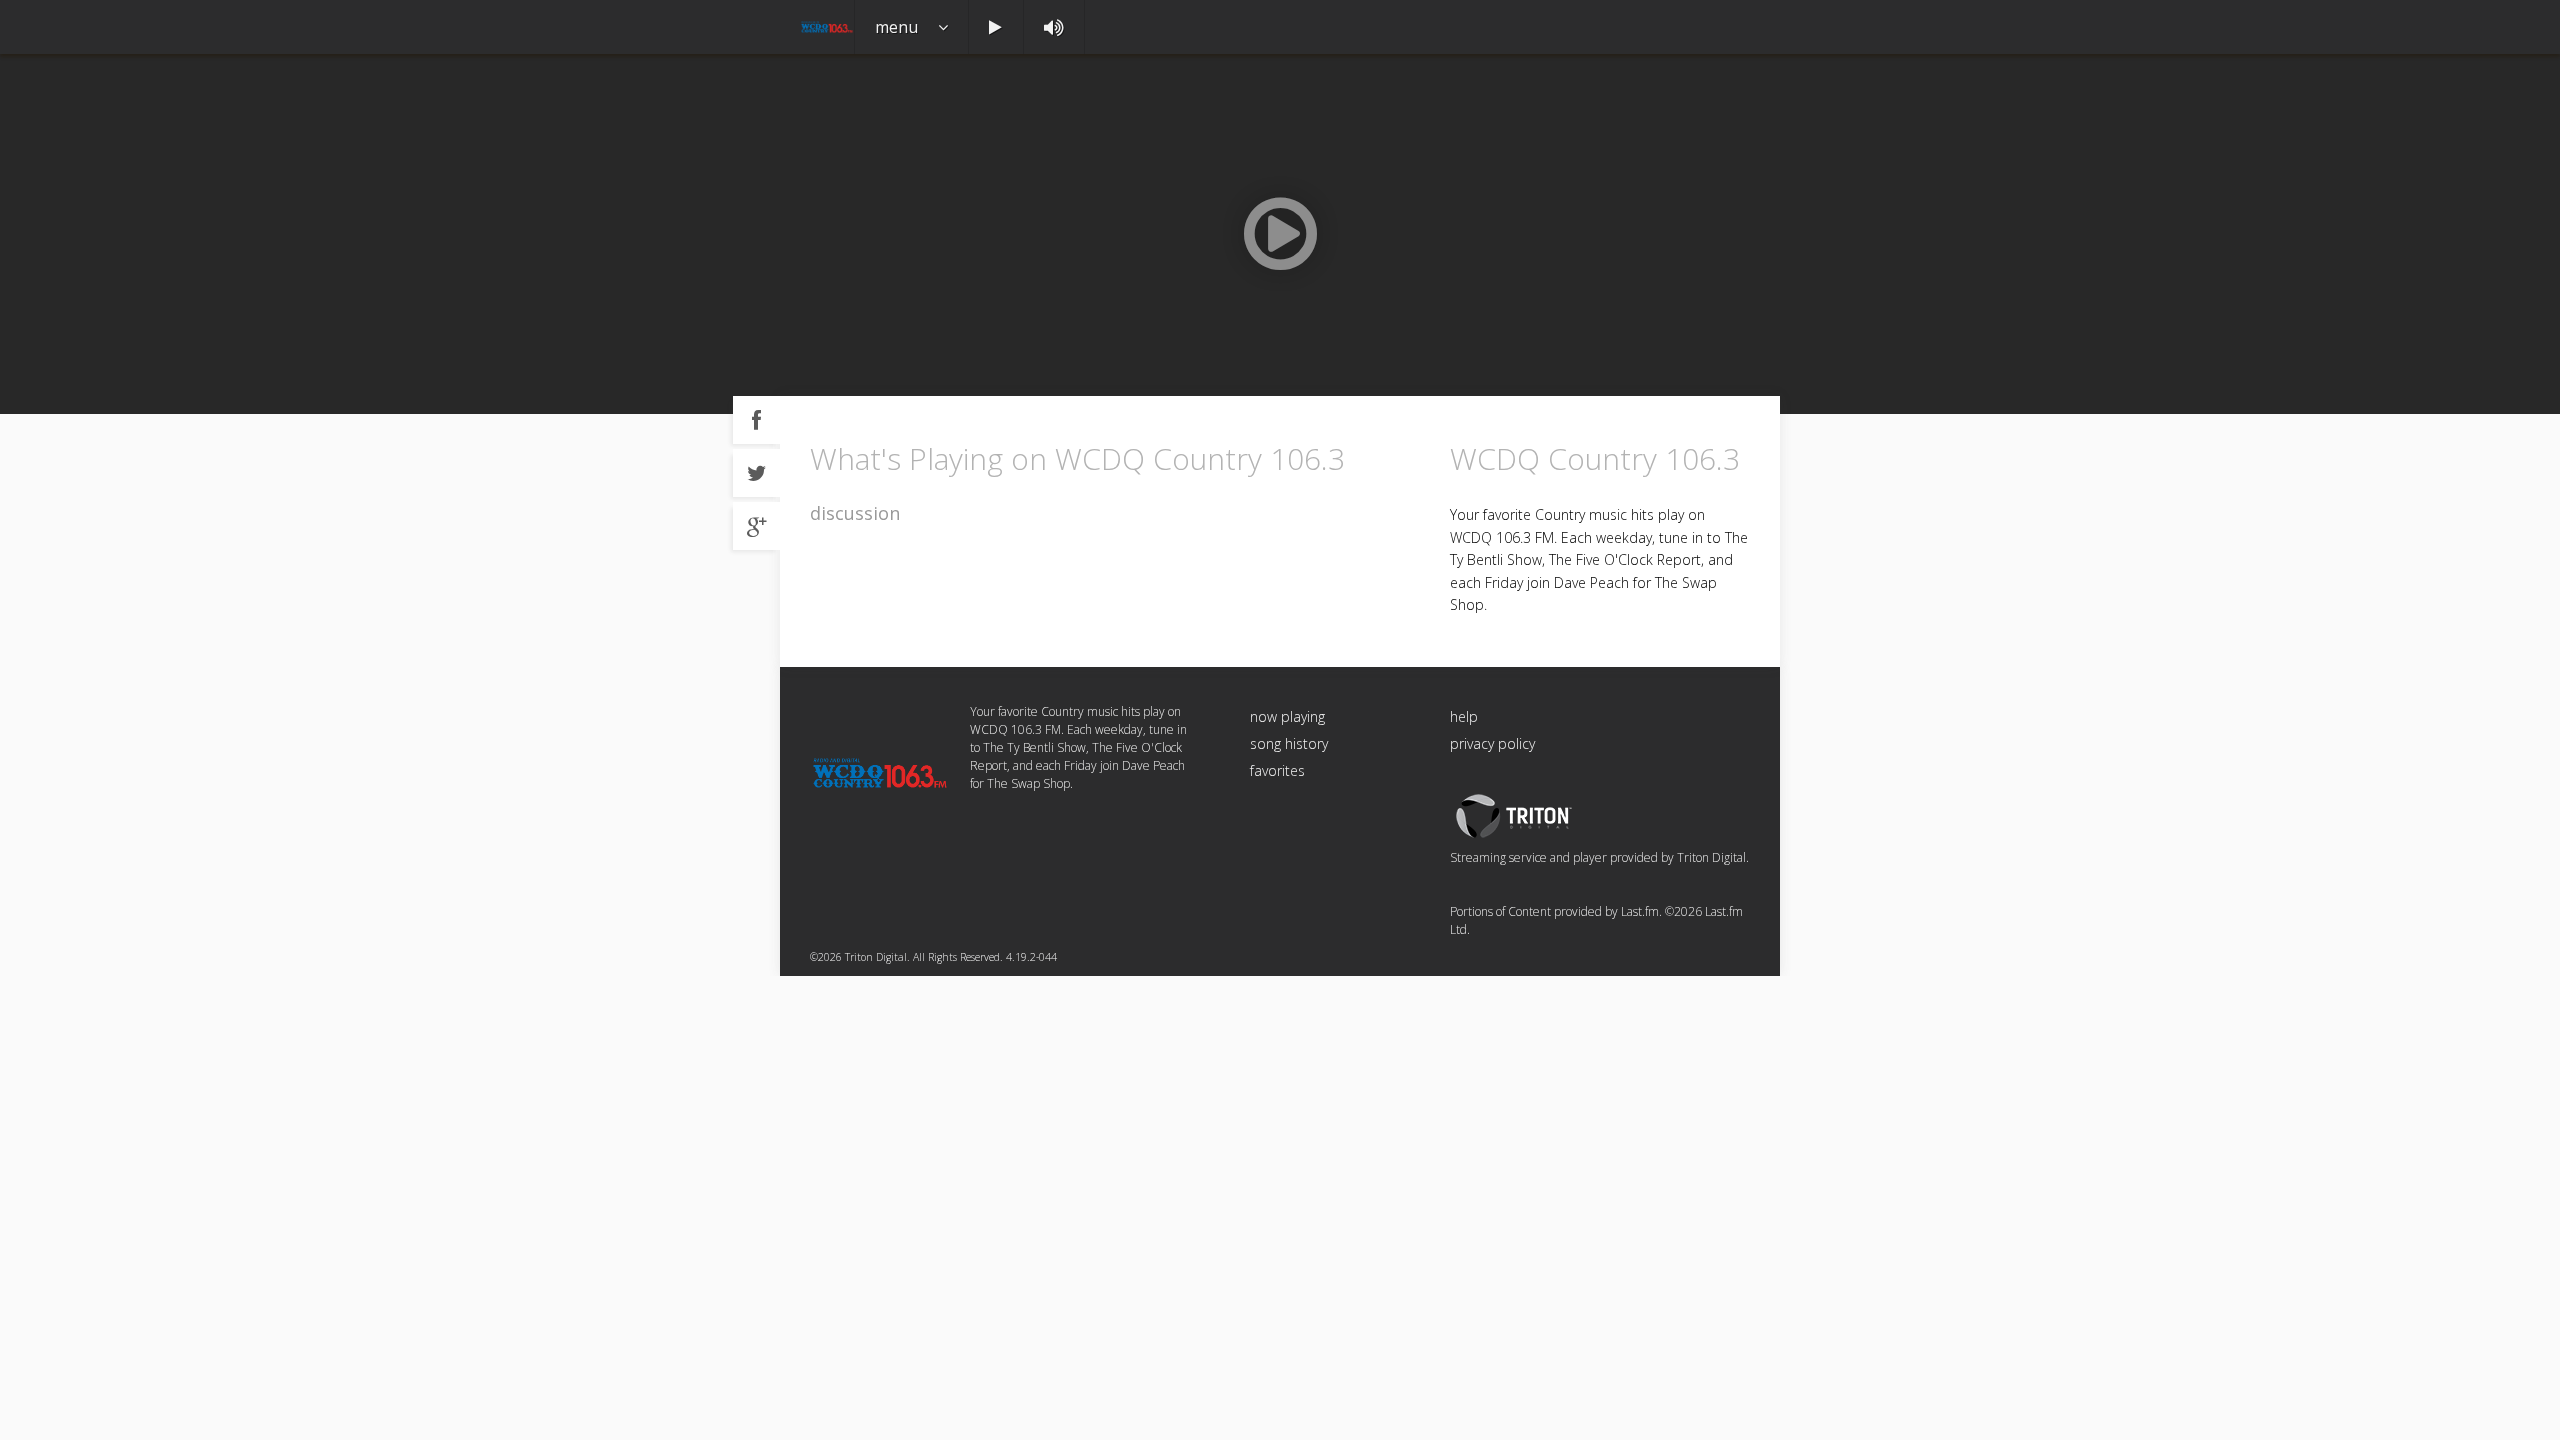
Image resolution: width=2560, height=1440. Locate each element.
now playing (1287, 716)
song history (1289, 743)
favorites (1277, 770)
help (1464, 716)
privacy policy (1492, 743)
